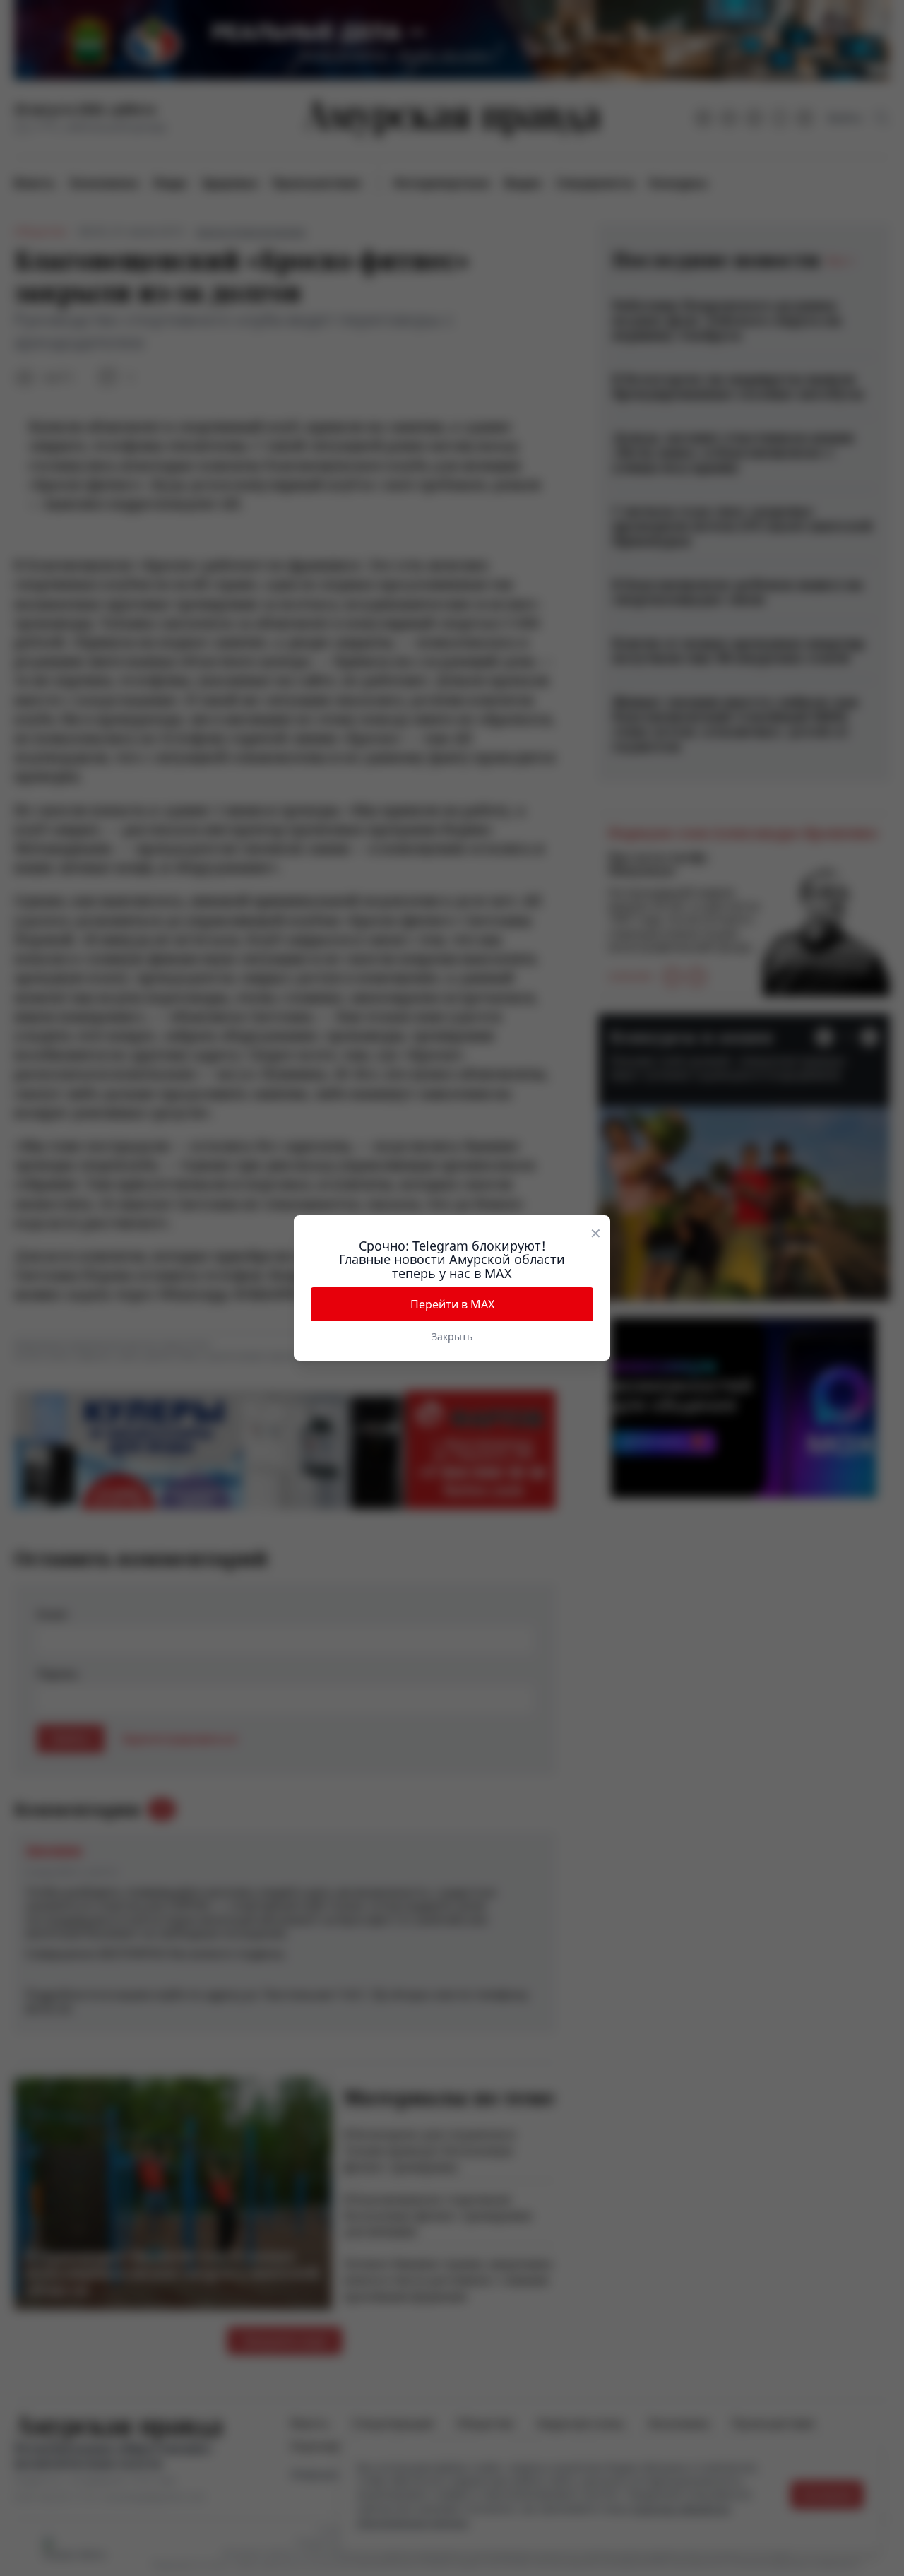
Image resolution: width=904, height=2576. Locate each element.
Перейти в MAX (452, 1304)
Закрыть (452, 1336)
